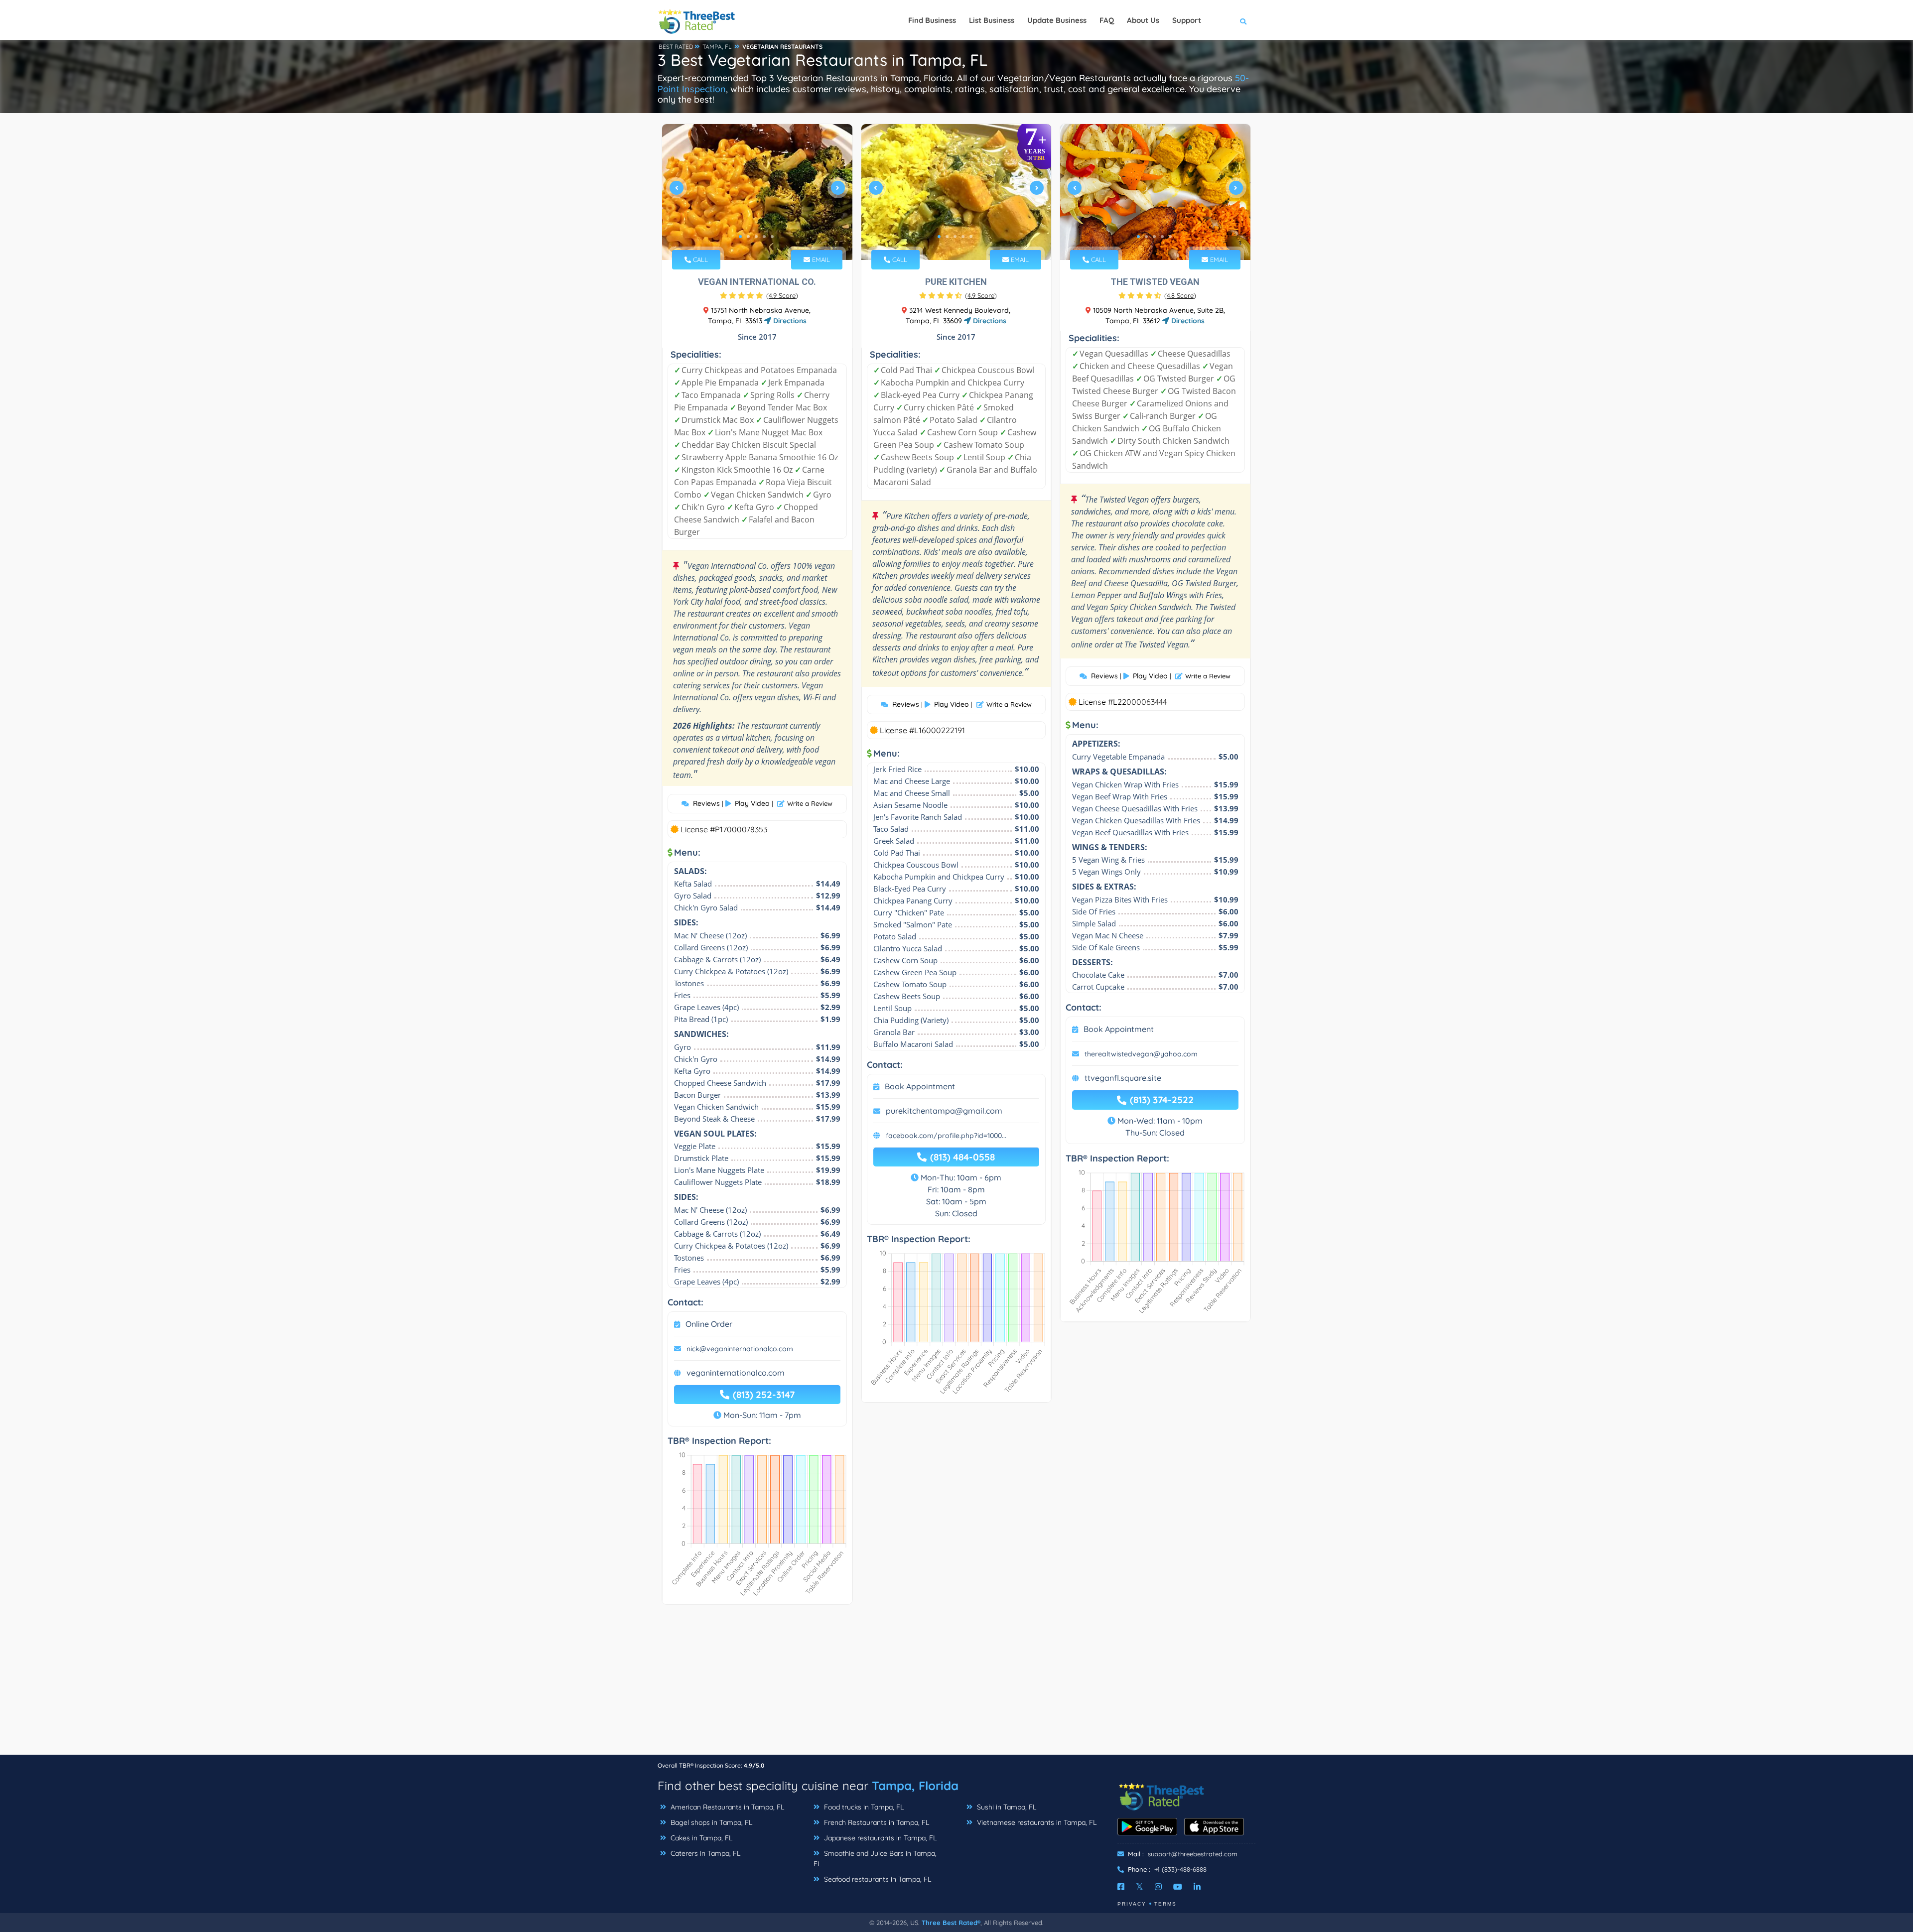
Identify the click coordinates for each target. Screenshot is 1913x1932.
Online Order (709, 1324)
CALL (699, 259)
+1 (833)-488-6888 (1180, 1869)
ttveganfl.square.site (1123, 1078)
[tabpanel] (757, 192)
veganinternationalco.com (736, 1373)
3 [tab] (756, 237)
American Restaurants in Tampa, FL (726, 1807)
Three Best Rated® (951, 1923)
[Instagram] (1158, 1887)
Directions (789, 321)
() (782, 295)
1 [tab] (740, 237)
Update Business (1057, 20)
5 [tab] (772, 237)
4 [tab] (764, 237)
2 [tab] (748, 237)
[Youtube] (1178, 1887)
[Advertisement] (956, 1684)
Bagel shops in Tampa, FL (710, 1822)
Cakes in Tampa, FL (700, 1838)
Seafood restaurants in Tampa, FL (877, 1879)
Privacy (1132, 1904)
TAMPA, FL (717, 47)
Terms (1165, 1904)
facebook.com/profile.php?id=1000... (946, 1136)
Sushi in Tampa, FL (1006, 1807)
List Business (992, 20)
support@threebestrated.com (1193, 1854)
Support (1187, 20)
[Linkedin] (1197, 1887)
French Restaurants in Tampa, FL (876, 1822)
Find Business (932, 20)
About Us (1143, 20)
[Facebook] (1121, 1887)
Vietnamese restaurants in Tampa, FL (1036, 1822)
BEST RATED (676, 47)
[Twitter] (1140, 1887)
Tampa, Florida (915, 1786)
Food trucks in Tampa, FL (863, 1807)
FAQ (1107, 20)
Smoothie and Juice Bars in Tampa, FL (875, 1859)
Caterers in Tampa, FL (704, 1853)
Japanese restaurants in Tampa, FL (879, 1838)
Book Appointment (920, 1086)
